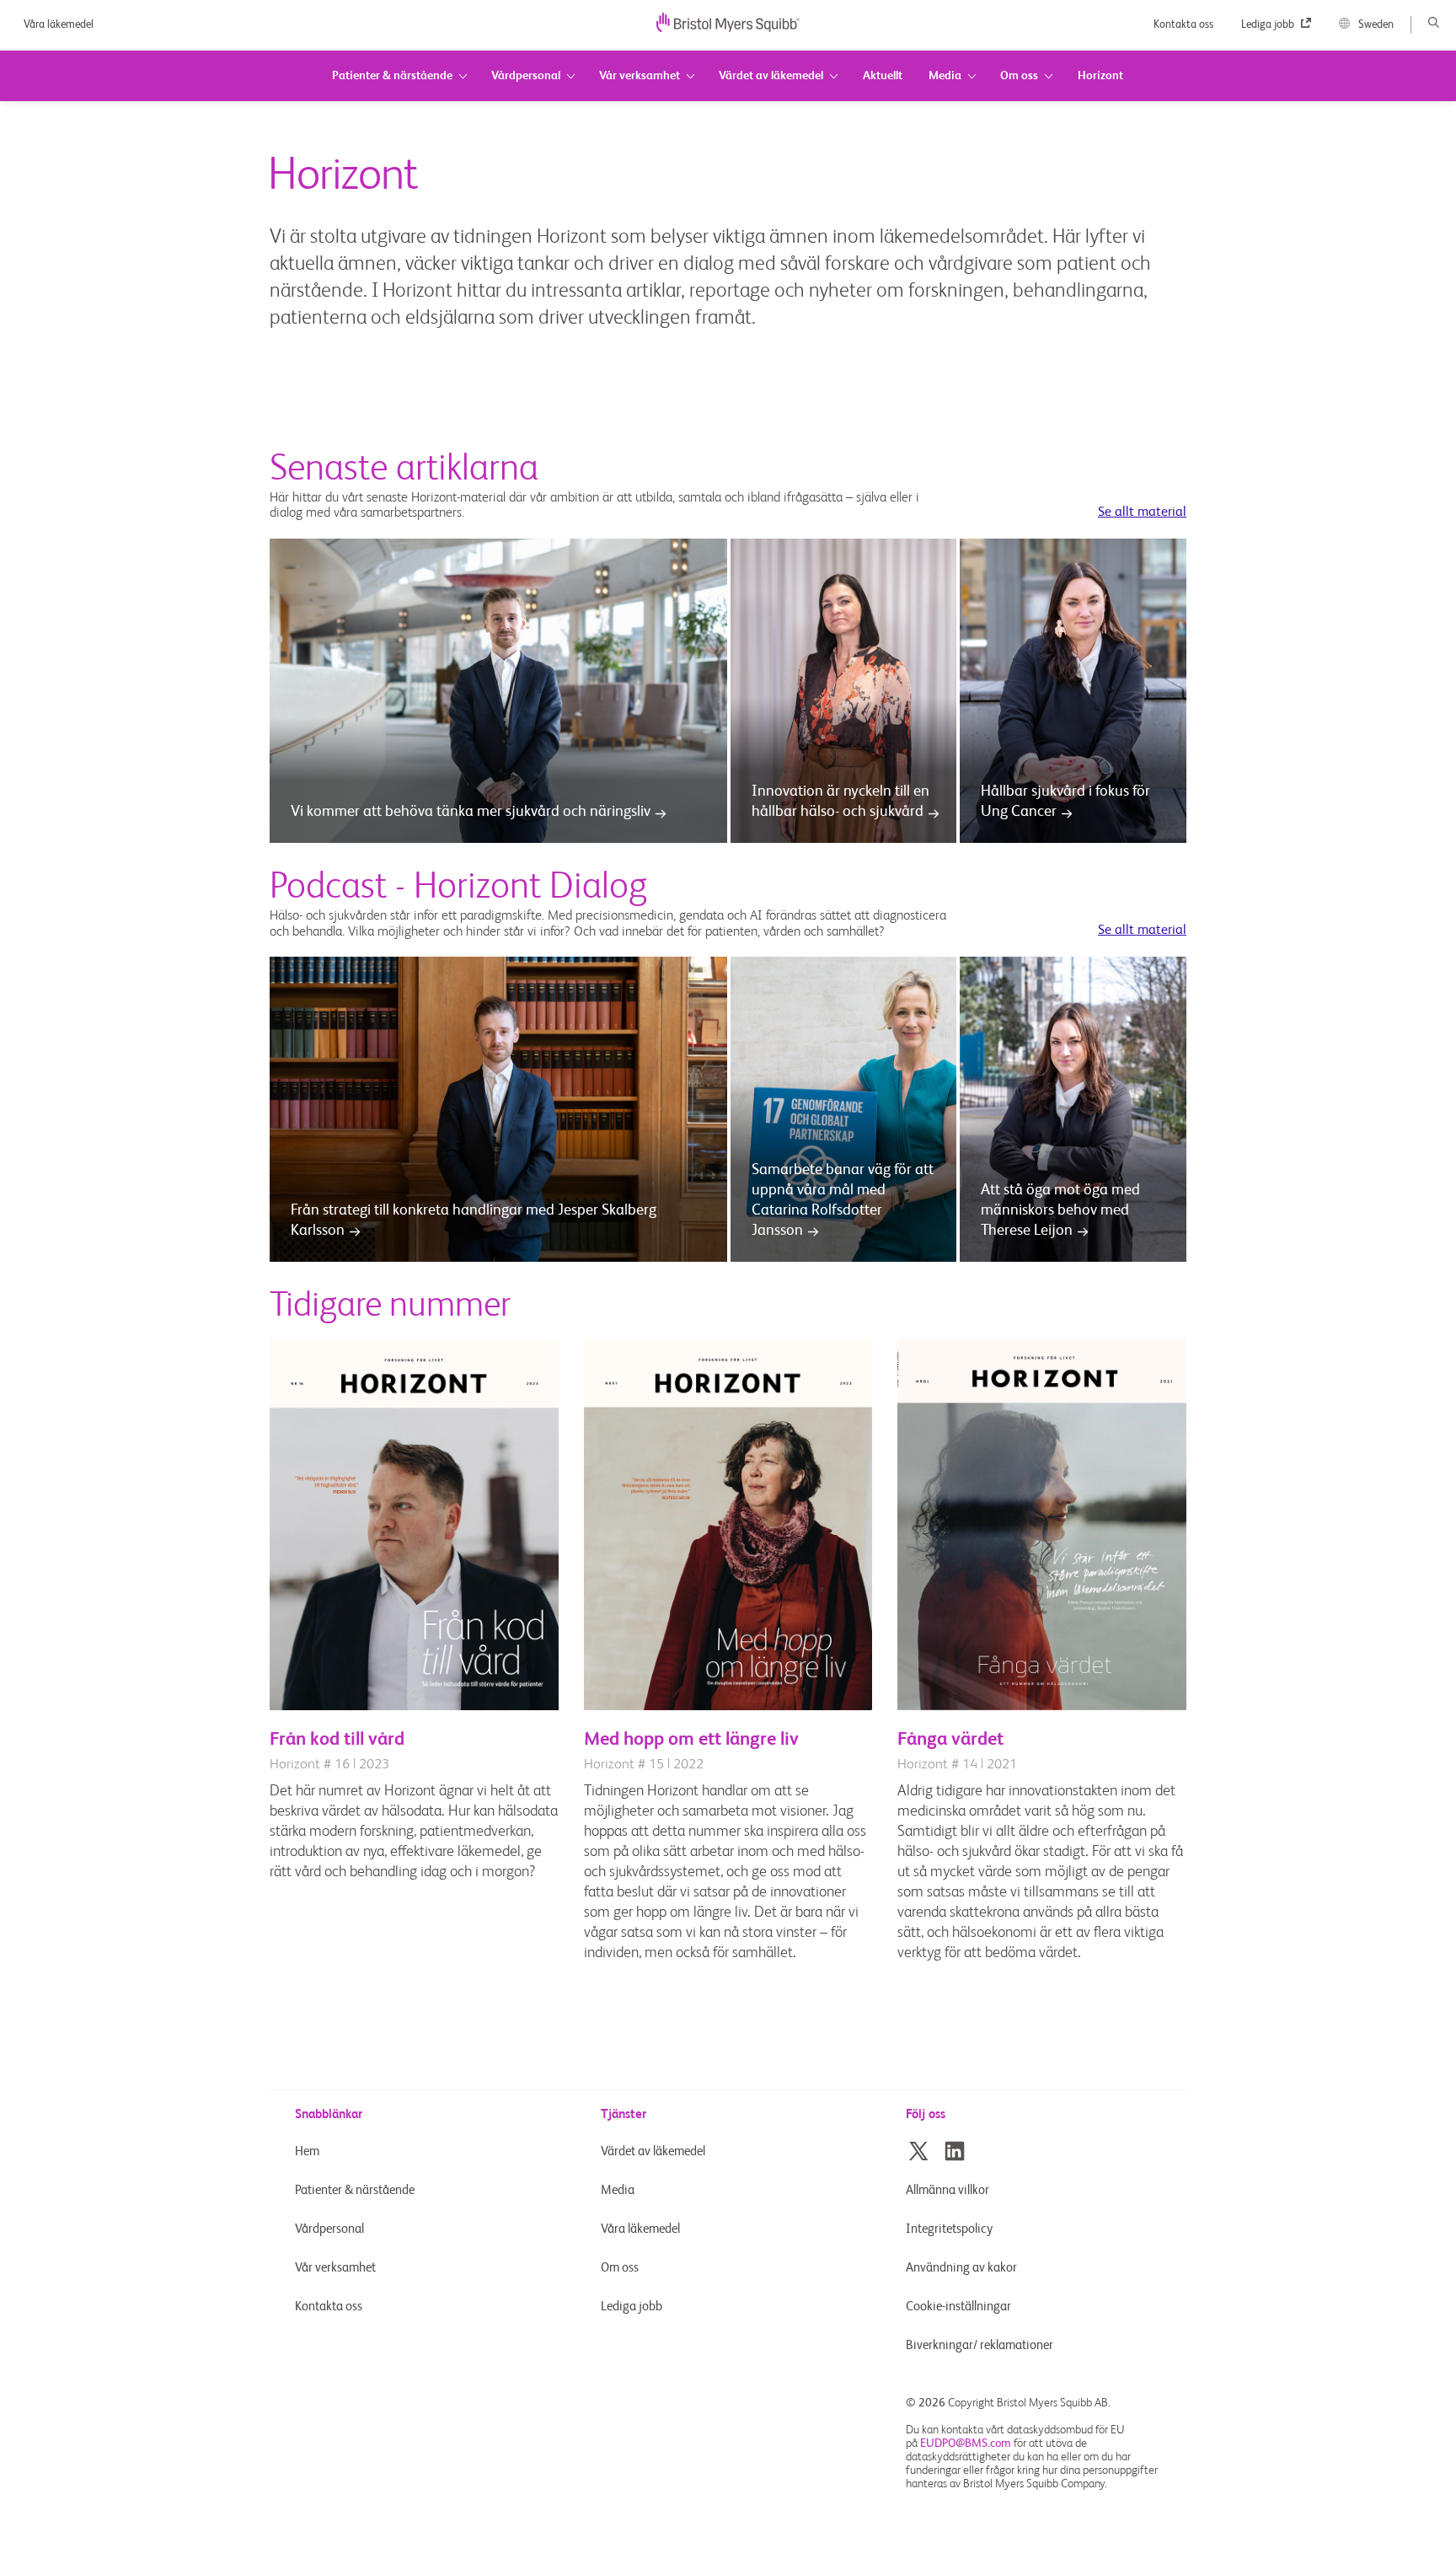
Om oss (620, 2268)
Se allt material (1142, 512)
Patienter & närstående (355, 2190)
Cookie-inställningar (960, 2307)
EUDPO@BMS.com (966, 2444)
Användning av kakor (961, 2268)
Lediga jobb (1269, 25)
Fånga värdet (950, 1740)
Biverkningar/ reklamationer (980, 2345)
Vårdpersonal (329, 2229)
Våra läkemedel (59, 25)
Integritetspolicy (949, 2229)
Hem (307, 2151)
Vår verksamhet (335, 2268)
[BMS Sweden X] (918, 2151)
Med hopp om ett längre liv (691, 1740)
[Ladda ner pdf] (414, 1707)
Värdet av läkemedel (653, 2151)
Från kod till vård (337, 1740)
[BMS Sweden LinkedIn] (955, 2151)
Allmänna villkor (947, 2190)
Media (618, 2190)
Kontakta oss (1185, 25)
